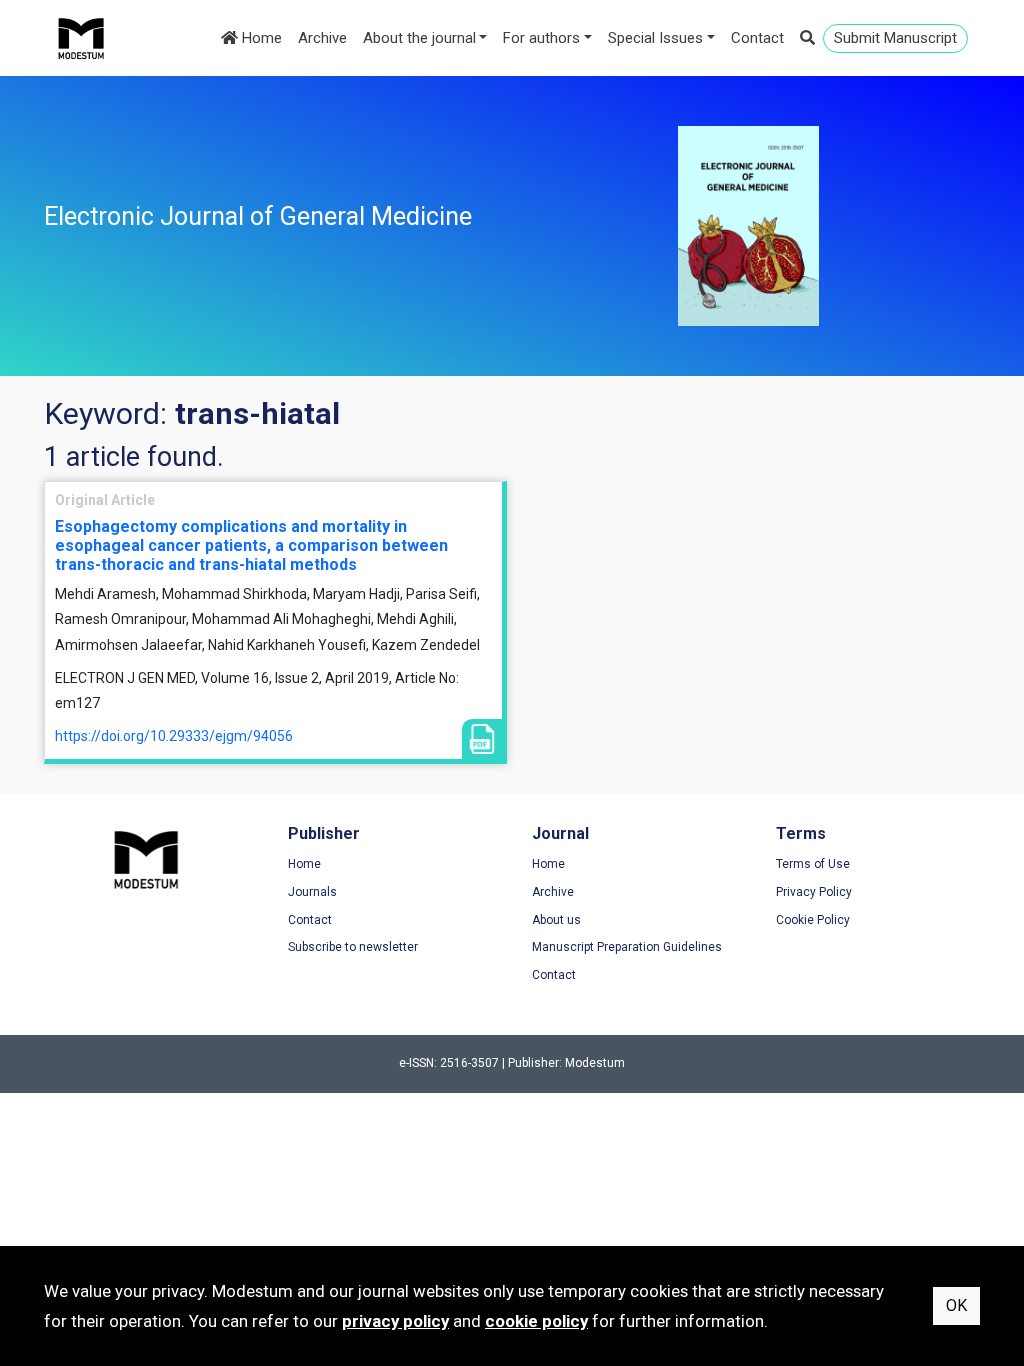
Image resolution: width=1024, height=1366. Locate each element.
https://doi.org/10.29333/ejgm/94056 (174, 736)
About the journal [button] (419, 38)
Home (260, 38)
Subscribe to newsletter (353, 947)
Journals (312, 892)
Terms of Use (813, 864)
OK (956, 1305)
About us (556, 920)
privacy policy (395, 1321)
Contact (757, 38)
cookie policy (536, 1321)
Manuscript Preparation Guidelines (627, 947)
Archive (322, 38)
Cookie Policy (813, 920)
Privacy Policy (814, 892)
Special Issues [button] (655, 38)
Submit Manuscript (895, 38)
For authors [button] (541, 38)
